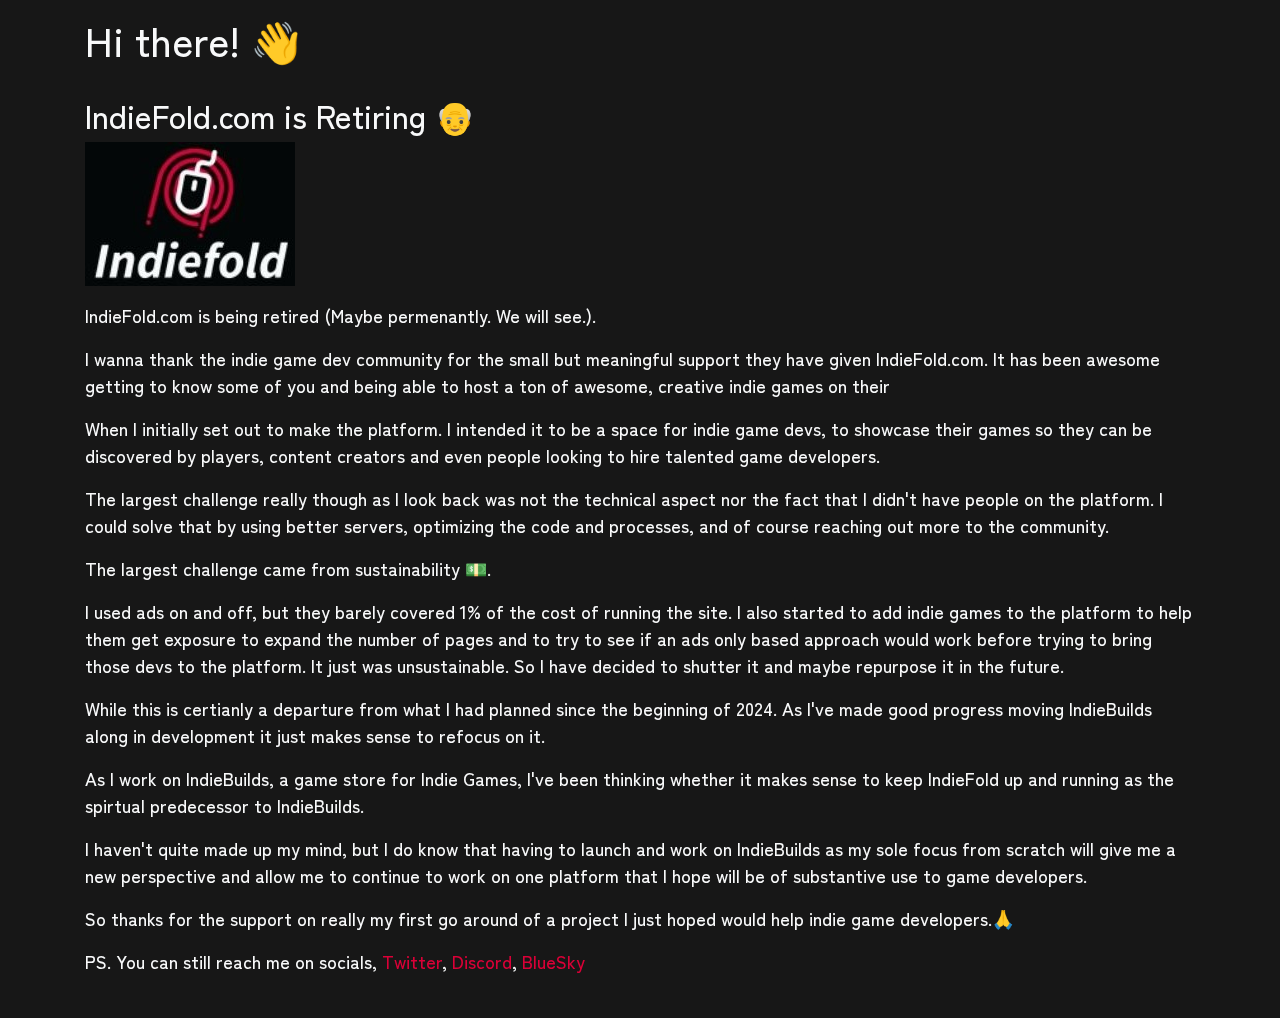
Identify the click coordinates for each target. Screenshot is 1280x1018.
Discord (482, 961)
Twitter (412, 961)
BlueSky (553, 961)
